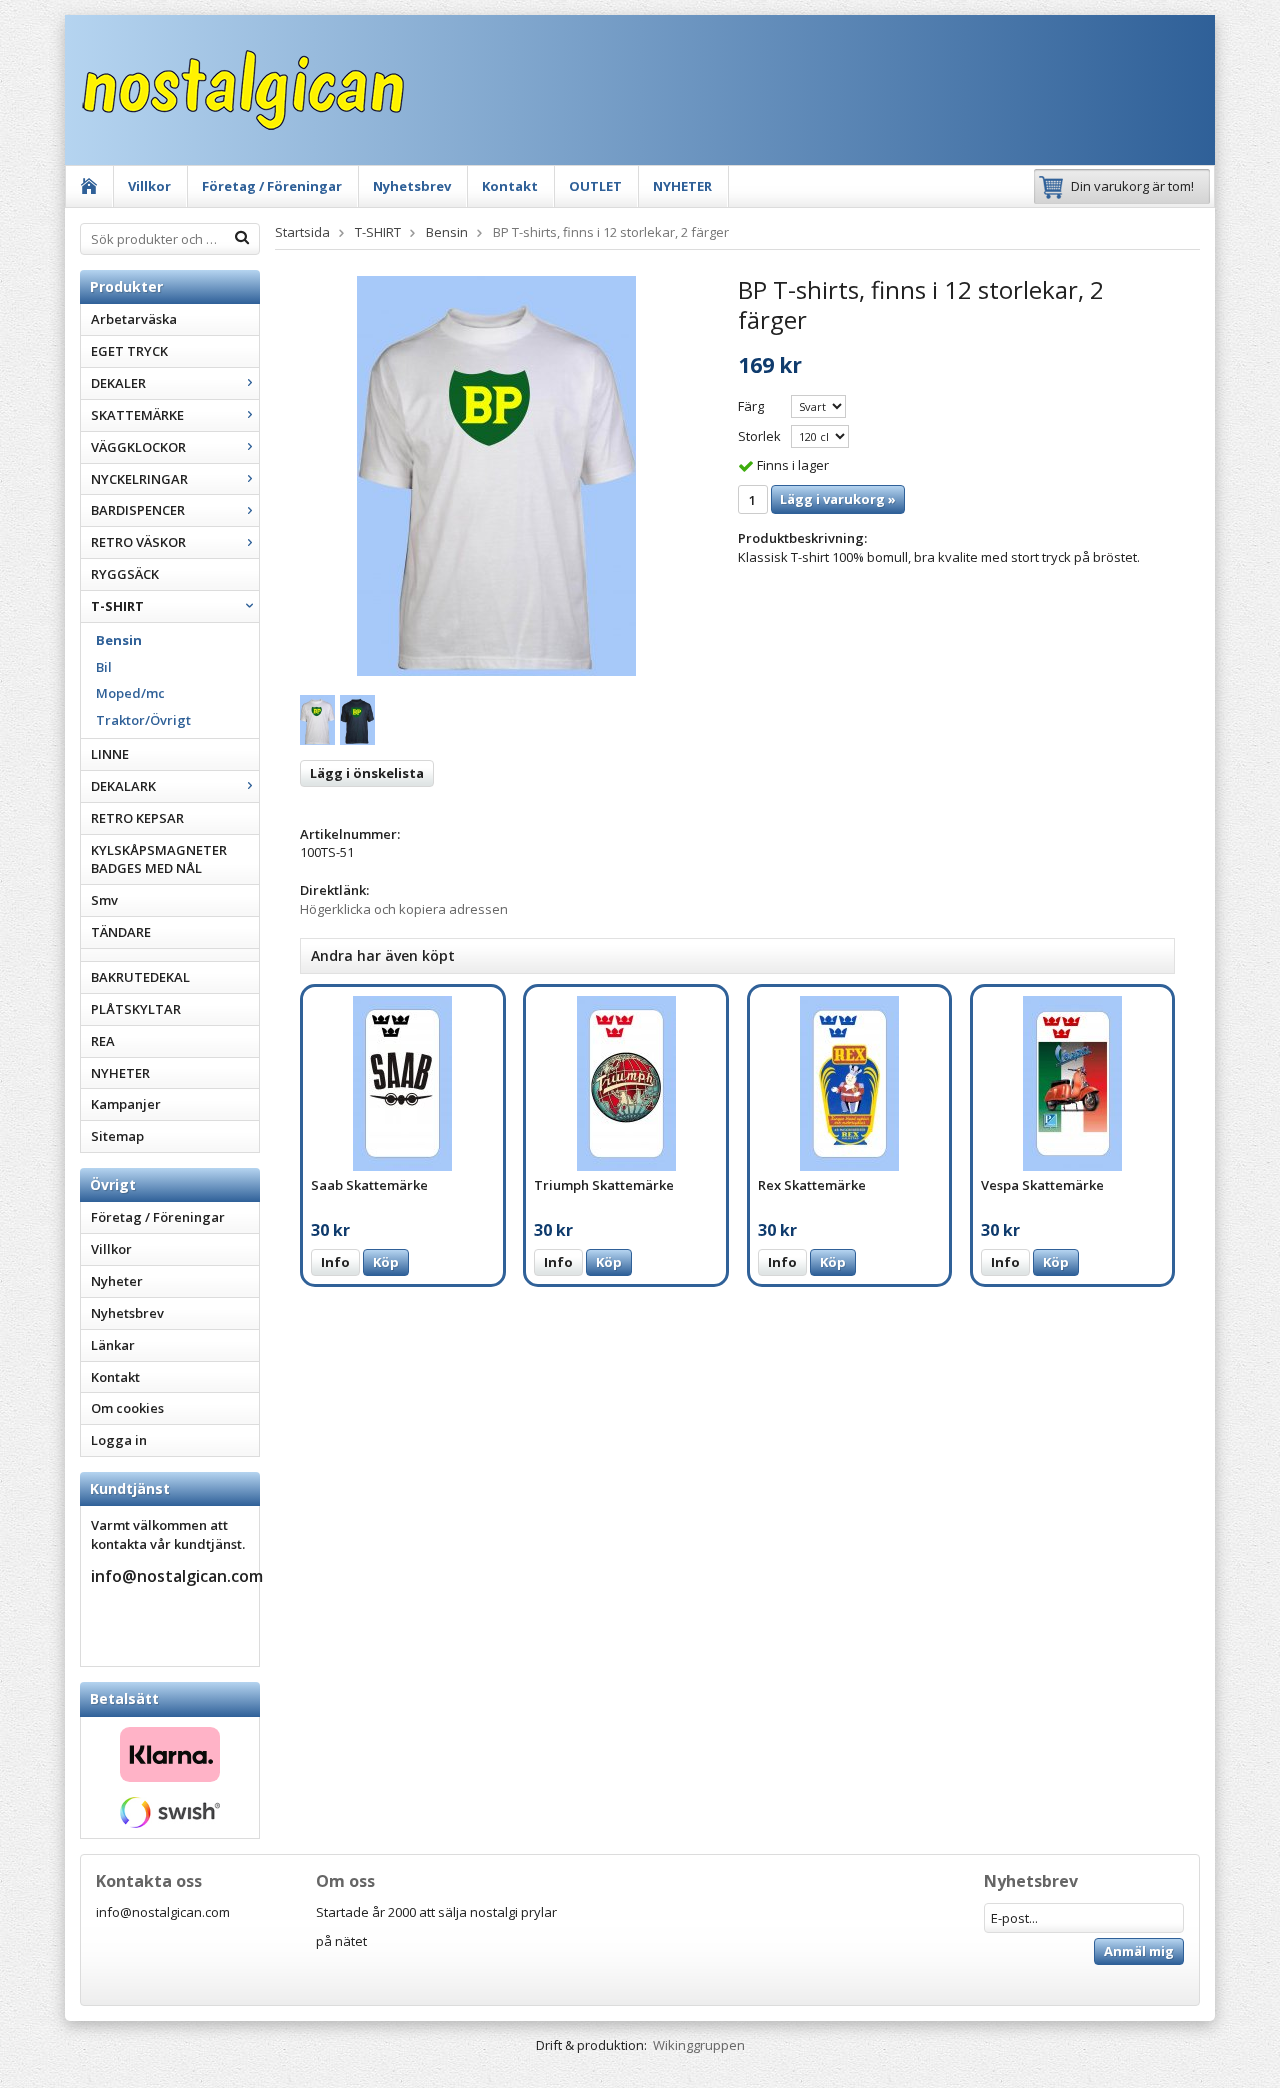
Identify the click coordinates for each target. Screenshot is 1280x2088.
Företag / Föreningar (272, 186)
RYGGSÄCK (125, 574)
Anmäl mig (1139, 1951)
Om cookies (127, 1408)
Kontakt (510, 186)
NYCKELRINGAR (139, 479)
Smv (104, 900)
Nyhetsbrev (412, 186)
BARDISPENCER (138, 510)
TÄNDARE (121, 932)
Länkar (113, 1345)
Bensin (119, 640)
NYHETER (682, 186)
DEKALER (118, 383)
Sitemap (117, 1136)
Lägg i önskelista (367, 773)
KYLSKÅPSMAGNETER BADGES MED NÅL (159, 859)
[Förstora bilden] (496, 475)
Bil (104, 667)
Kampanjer (126, 1104)
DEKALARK (123, 786)
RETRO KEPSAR (137, 818)
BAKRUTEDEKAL (140, 977)
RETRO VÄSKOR (138, 542)
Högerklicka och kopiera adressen (404, 909)
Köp (386, 1262)
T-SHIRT (117, 606)
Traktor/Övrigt (143, 720)
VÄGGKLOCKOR (138, 447)
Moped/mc (130, 693)
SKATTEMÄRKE (137, 415)
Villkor (149, 186)
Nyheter (117, 1281)
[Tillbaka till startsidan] (89, 186)
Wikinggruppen (699, 2045)
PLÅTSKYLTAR (136, 1009)
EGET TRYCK (129, 351)
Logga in (119, 1440)
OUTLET (595, 186)
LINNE (110, 754)
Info (335, 1262)
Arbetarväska (134, 319)
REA (103, 1041)
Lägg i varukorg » (838, 499)
